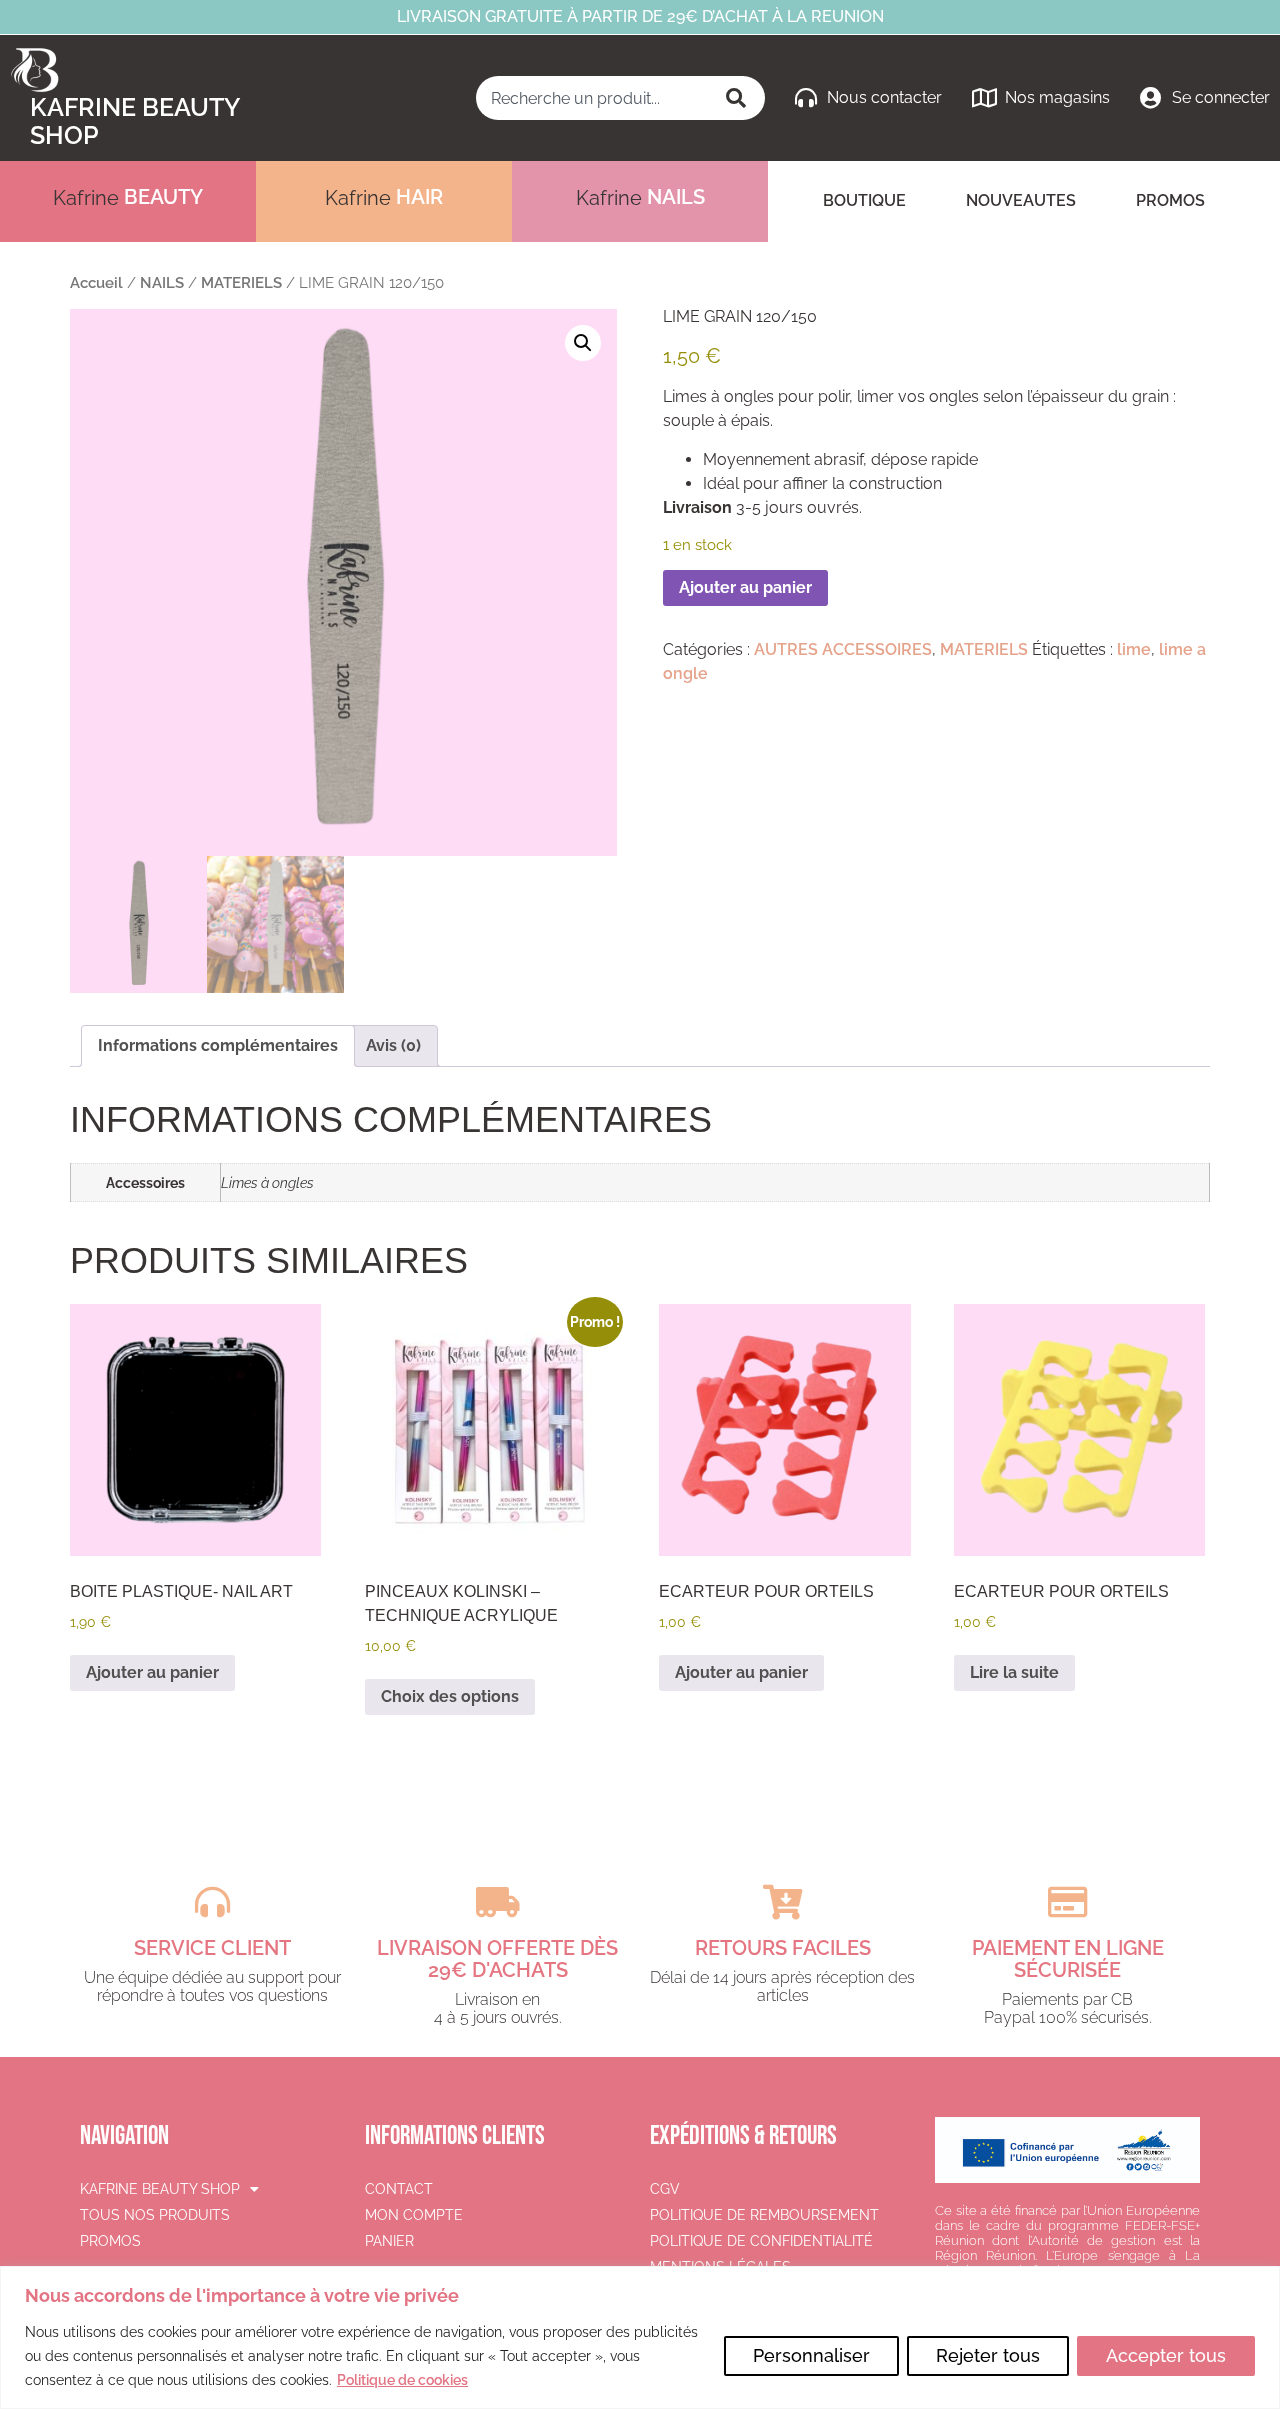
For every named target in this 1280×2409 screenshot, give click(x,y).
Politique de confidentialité (761, 2241)
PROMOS (1170, 200)
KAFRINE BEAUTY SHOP (160, 2189)
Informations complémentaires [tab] (218, 1045)
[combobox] (593, 98)
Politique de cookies (402, 2380)
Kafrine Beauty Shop (134, 121)
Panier (389, 2241)
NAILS (162, 282)
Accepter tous (1166, 2355)
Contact (399, 2189)
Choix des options (450, 1696)
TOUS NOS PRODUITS (155, 2215)
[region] (640, 2337)
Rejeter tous (988, 2355)
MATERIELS (241, 282)
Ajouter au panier (745, 587)
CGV (665, 2189)
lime (1134, 649)
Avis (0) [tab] (393, 1045)
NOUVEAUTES (1021, 200)
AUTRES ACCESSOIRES (843, 649)
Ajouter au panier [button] (152, 1672)
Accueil (96, 282)
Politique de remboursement (764, 2215)
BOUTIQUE (864, 200)
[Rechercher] (738, 98)
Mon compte (414, 2215)
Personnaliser (811, 2355)
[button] (583, 343)
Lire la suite (1014, 1672)
